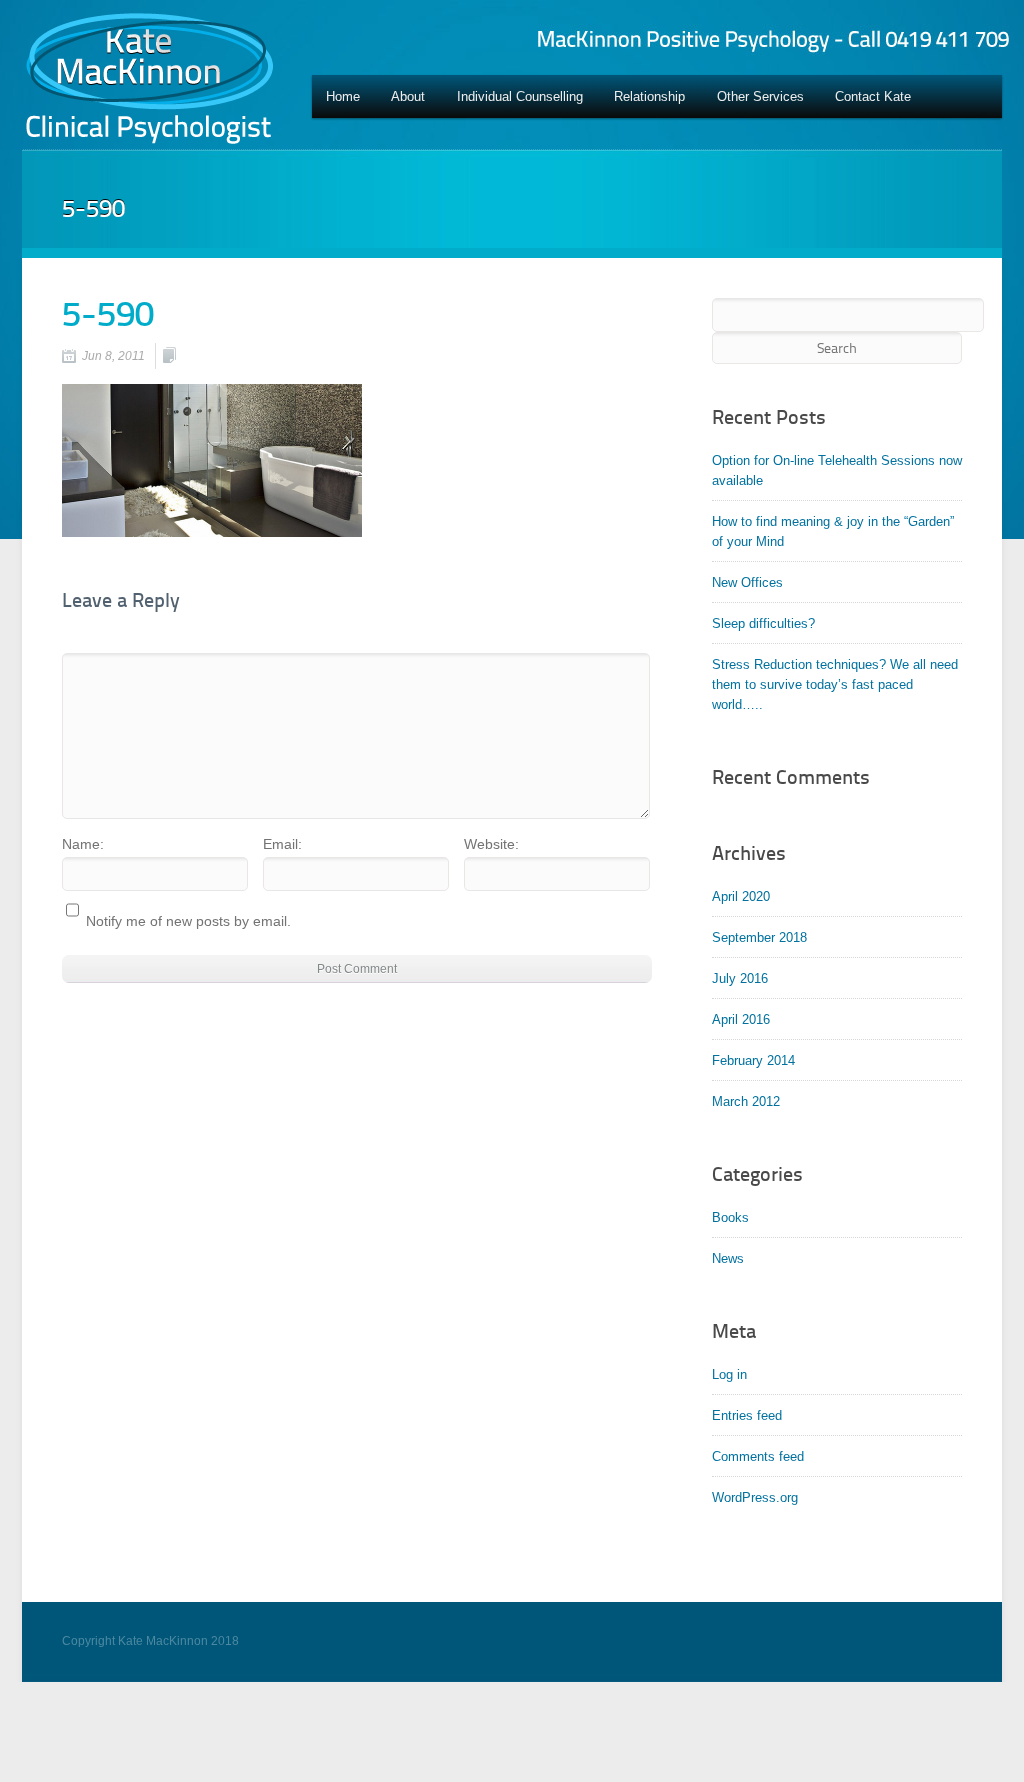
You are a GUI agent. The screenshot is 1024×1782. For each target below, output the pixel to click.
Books (730, 1217)
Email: (282, 844)
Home (343, 96)
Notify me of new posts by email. (188, 921)
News (728, 1258)
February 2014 (753, 1060)
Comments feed (758, 1456)
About (408, 96)
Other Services (760, 96)
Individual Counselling (520, 96)
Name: (83, 844)
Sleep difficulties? (763, 623)
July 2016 (740, 978)
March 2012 (746, 1101)
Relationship (649, 96)
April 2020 (741, 896)
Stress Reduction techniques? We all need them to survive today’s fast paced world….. (835, 684)
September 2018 (759, 937)
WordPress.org (755, 1497)
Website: (491, 844)
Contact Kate (873, 96)
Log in (729, 1374)
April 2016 (741, 1019)
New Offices (747, 582)
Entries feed (747, 1415)
